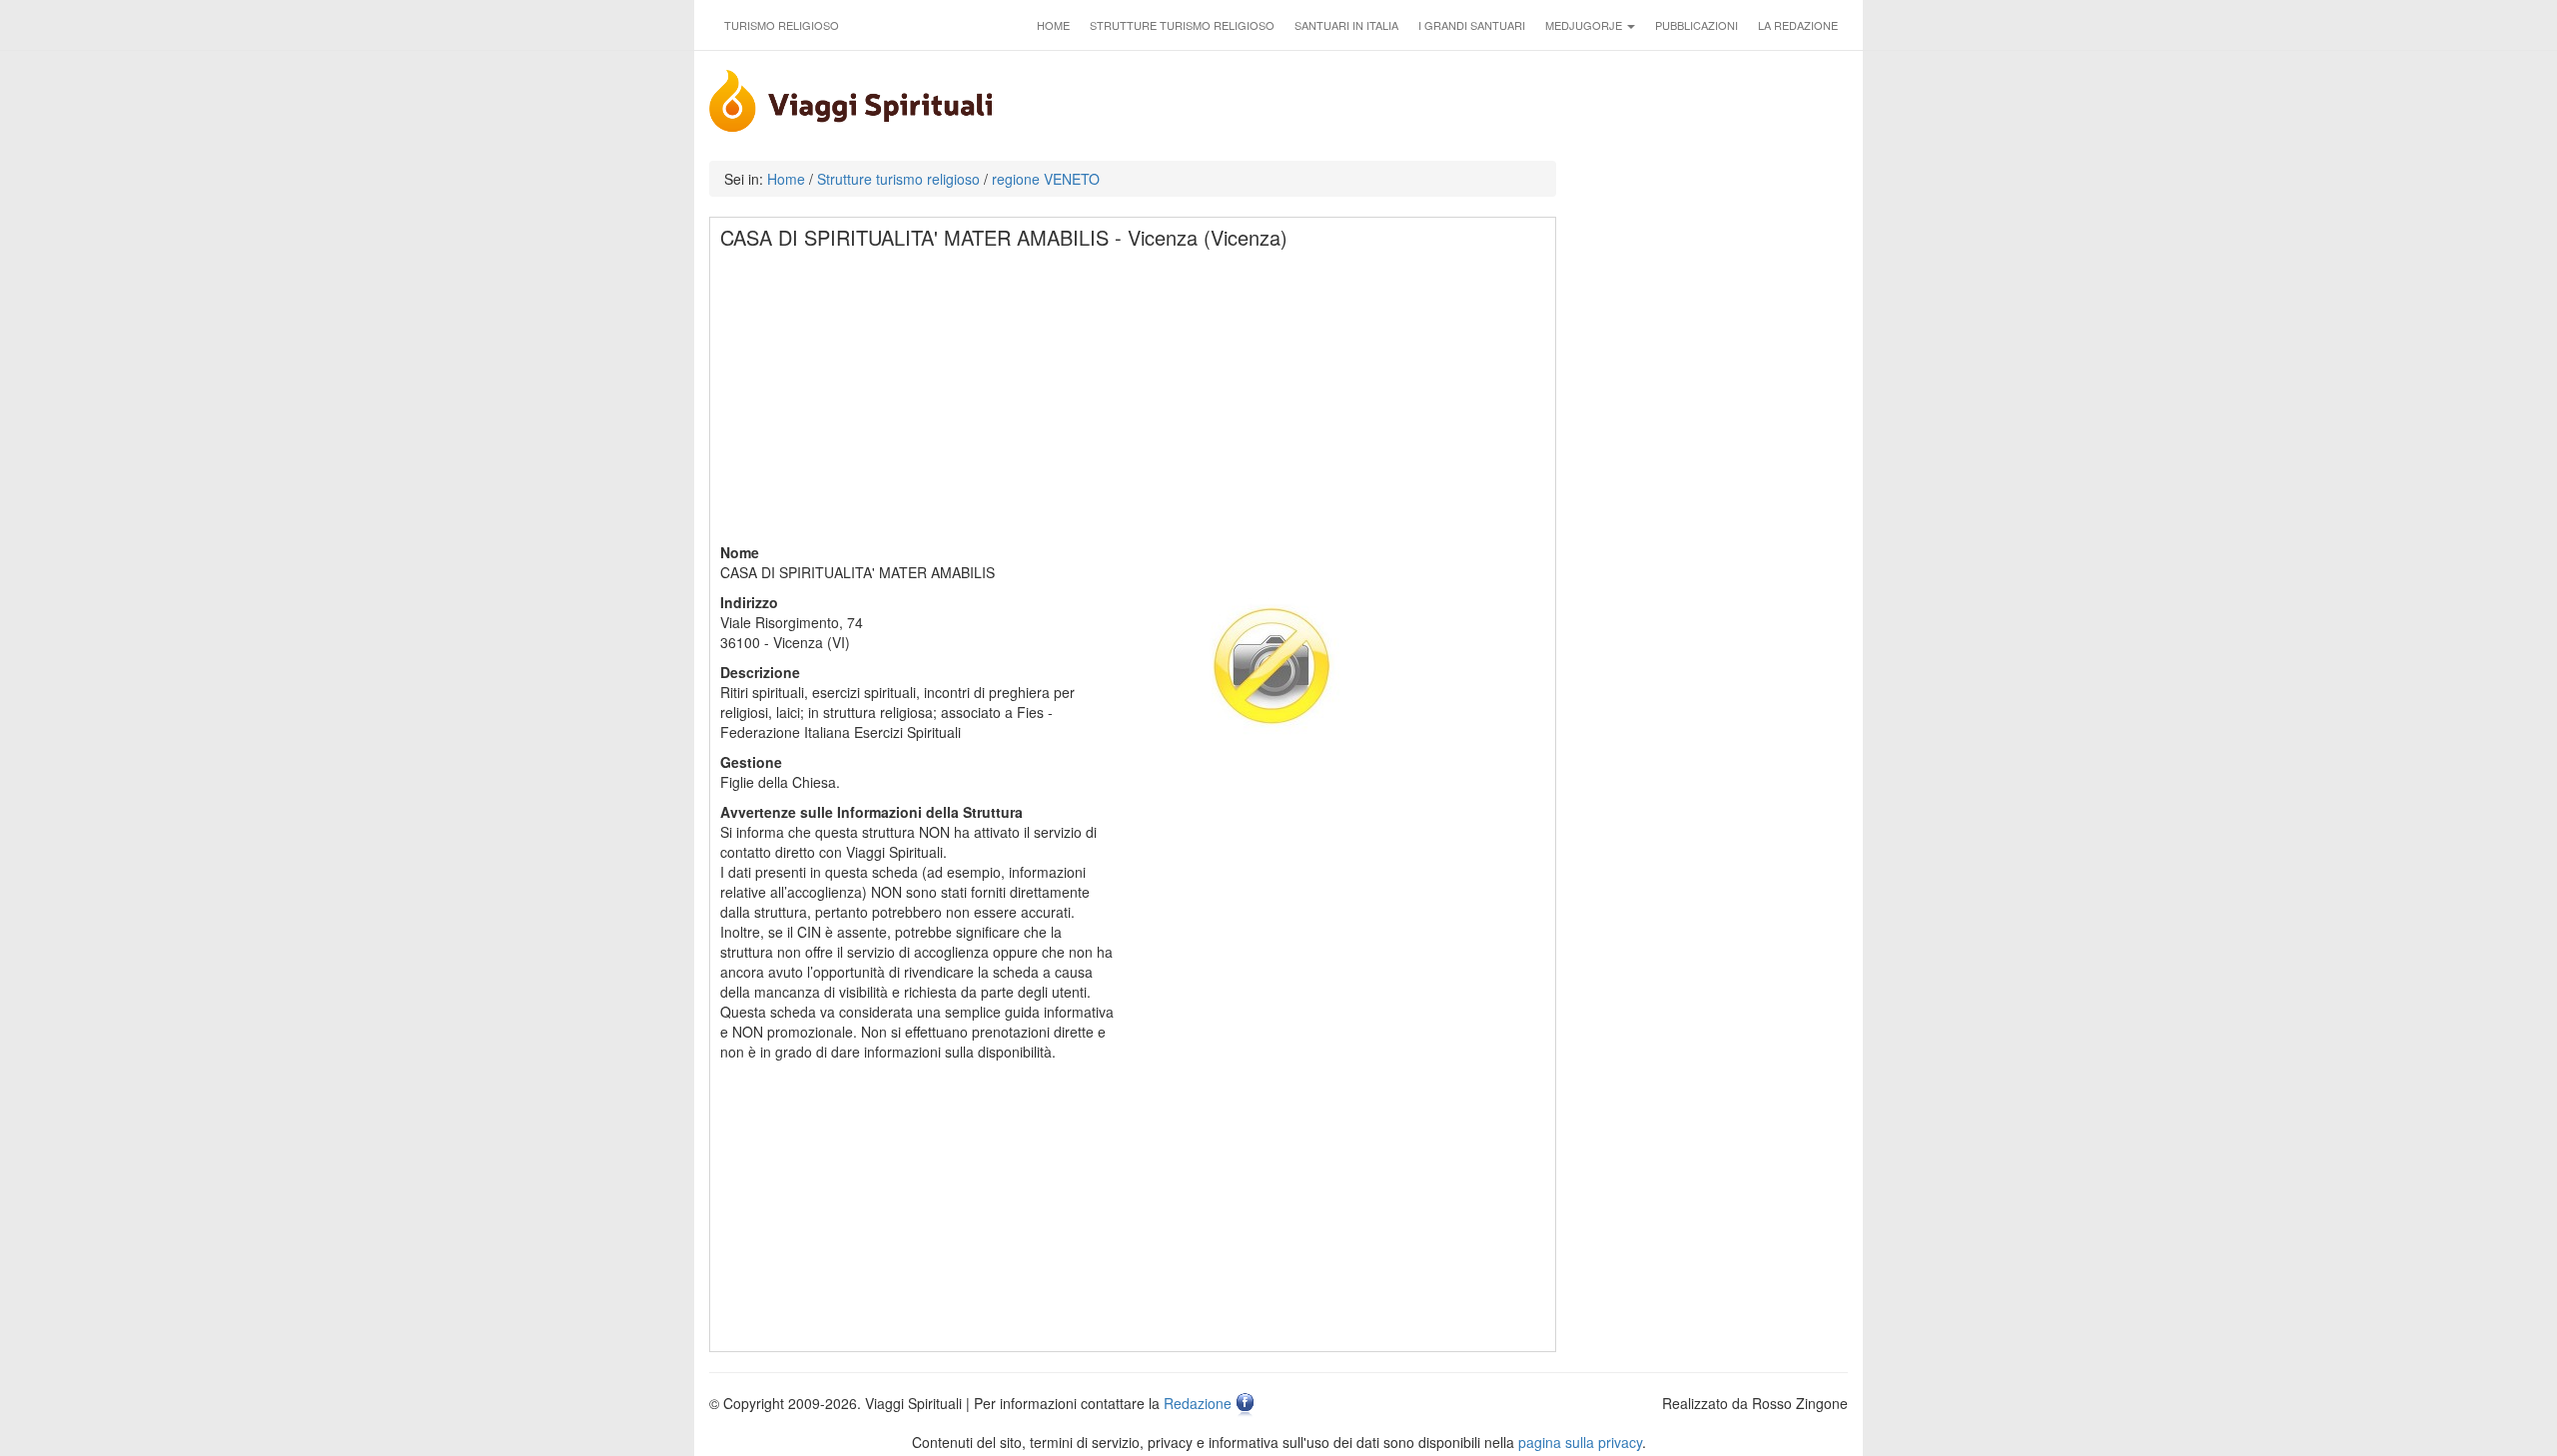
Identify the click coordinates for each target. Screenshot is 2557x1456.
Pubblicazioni (1697, 25)
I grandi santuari (1472, 25)
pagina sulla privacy (1580, 1442)
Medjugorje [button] (1585, 25)
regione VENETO (1046, 179)
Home (1053, 25)
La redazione (1798, 25)
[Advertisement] (1134, 402)
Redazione (1198, 1403)
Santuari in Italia (1346, 25)
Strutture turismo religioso (1182, 25)
